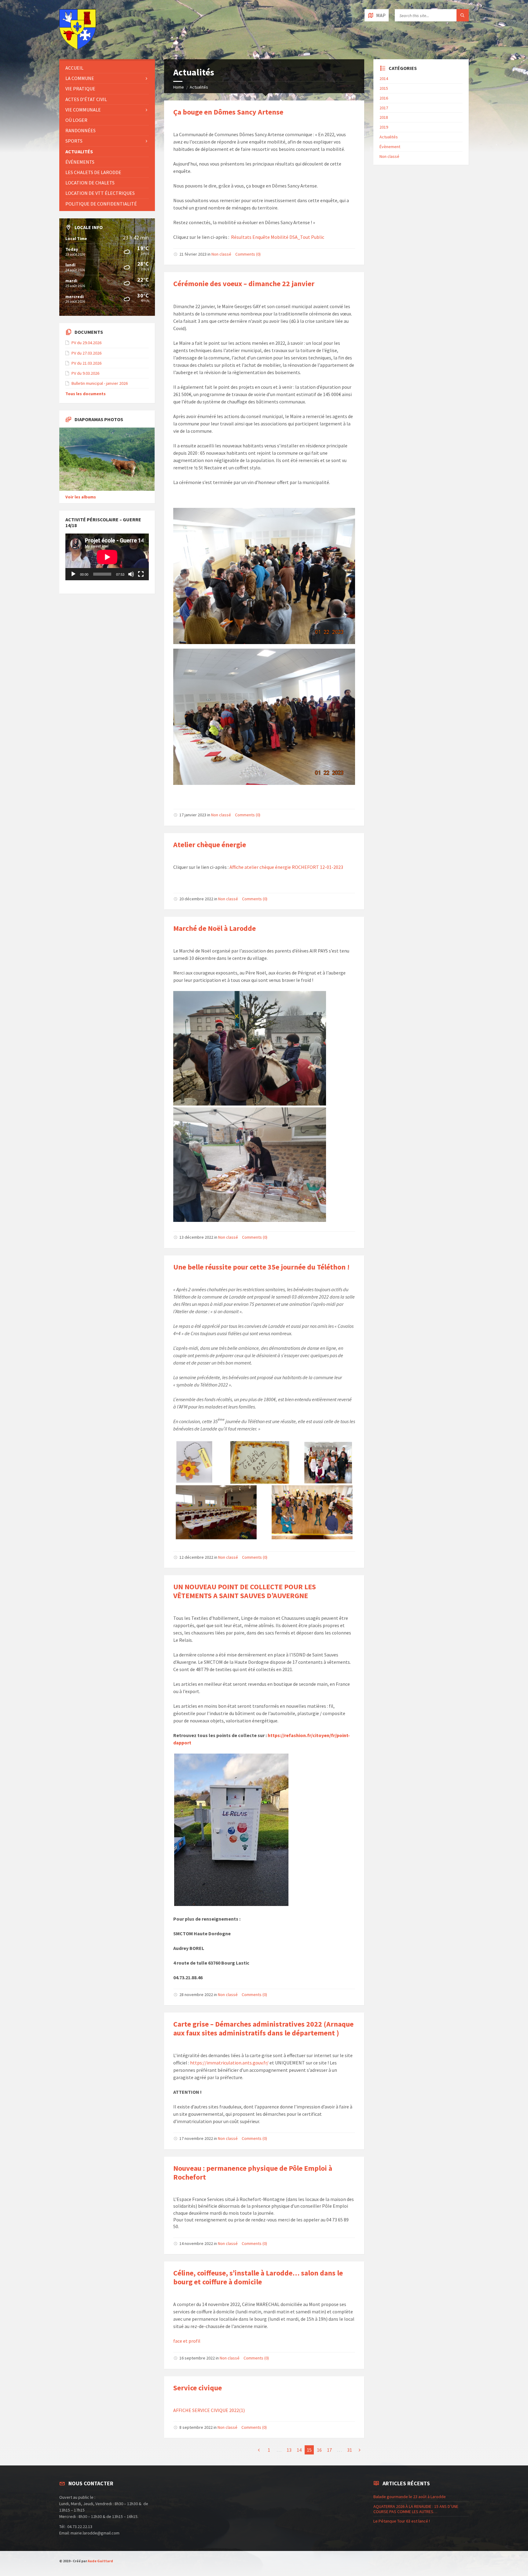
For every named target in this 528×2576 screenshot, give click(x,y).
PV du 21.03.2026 (86, 363)
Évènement (390, 147)
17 (329, 2450)
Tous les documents (86, 394)
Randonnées (81, 130)
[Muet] (131, 574)
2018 (384, 117)
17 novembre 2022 (196, 2138)
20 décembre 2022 (196, 899)
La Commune (80, 78)
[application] (107, 557)
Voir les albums (81, 497)
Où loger (76, 120)
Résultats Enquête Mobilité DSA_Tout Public (278, 237)
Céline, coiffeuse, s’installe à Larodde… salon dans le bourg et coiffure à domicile (258, 2277)
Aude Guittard (100, 2561)
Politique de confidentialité (101, 204)
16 (319, 2450)
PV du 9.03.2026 (85, 373)
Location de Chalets (90, 183)
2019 (384, 127)
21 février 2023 (193, 254)
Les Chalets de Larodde (93, 172)
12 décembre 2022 (196, 1557)
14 (299, 2450)
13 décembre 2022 (196, 1237)
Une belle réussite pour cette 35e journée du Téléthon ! (261, 1267)
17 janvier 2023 (193, 815)
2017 (384, 108)
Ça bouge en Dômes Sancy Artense (228, 112)
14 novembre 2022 (196, 2243)
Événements (80, 162)
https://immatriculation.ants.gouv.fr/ (229, 2063)
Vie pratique (80, 89)
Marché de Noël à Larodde (215, 928)
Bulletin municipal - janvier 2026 (100, 383)
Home (179, 87)
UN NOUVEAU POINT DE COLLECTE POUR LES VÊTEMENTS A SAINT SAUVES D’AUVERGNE (245, 1591)
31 (350, 2450)
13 (289, 2450)
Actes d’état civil (86, 99)
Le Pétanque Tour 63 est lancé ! (402, 2521)
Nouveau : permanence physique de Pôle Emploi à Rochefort (253, 2173)
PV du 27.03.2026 (86, 353)
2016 (384, 98)
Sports (74, 141)
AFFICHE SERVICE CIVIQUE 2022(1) (209, 2410)
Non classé (221, 254)
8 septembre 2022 (196, 2427)
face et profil (187, 2341)
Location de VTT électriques (100, 193)
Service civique (198, 2388)
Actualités (199, 87)
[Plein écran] (141, 574)
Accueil (74, 68)
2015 (384, 88)
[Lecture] (73, 574)
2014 (384, 78)
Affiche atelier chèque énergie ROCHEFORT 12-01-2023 (286, 867)
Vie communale (83, 110)
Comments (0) (248, 254)
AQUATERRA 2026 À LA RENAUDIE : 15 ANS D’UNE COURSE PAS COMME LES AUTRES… (416, 2509)
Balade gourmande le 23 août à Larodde (410, 2497)
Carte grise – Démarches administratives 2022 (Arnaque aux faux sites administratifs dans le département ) (263, 2028)
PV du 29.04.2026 (86, 343)
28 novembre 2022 (196, 1995)
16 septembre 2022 (197, 2358)
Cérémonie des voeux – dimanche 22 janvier (244, 284)
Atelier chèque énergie (210, 845)
